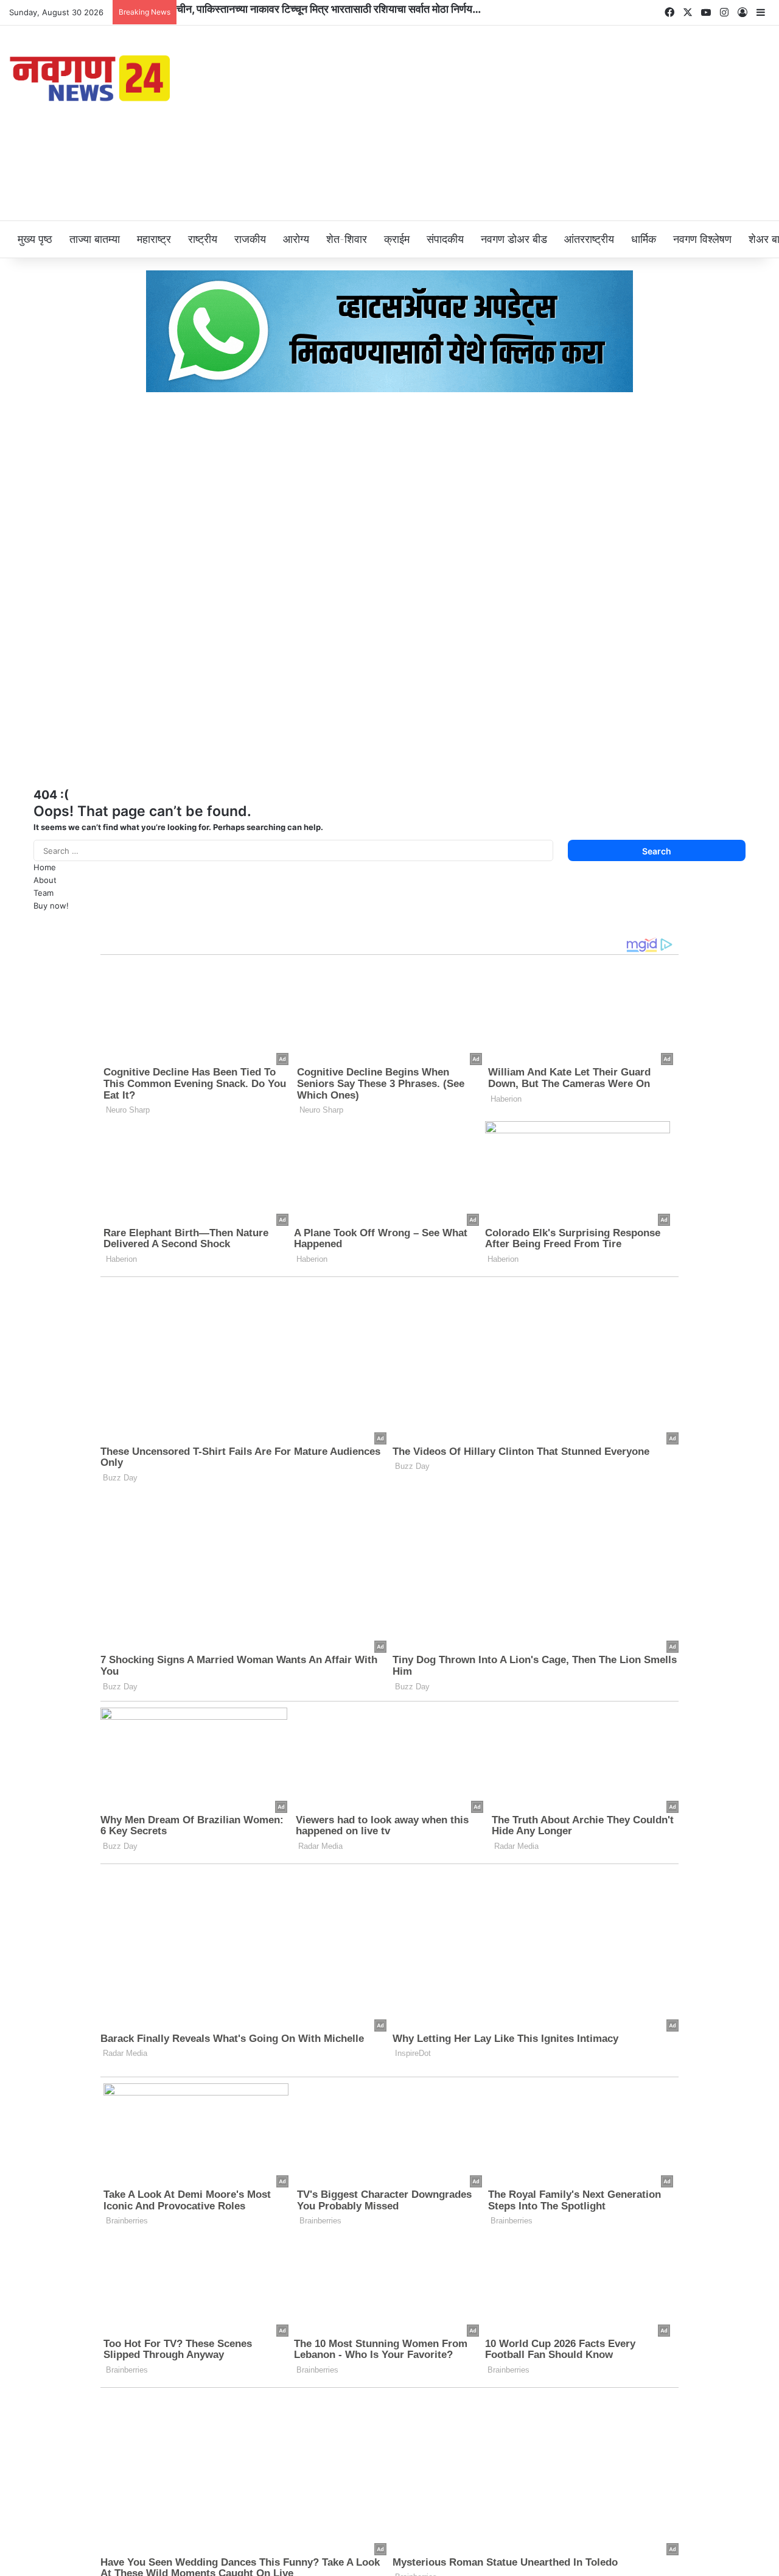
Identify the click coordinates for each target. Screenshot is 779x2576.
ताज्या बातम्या (95, 239)
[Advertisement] (519, 123)
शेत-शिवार (347, 239)
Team (44, 893)
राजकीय (250, 239)
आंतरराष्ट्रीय (589, 239)
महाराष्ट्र (154, 239)
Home (45, 867)
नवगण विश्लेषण (702, 239)
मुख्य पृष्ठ (35, 239)
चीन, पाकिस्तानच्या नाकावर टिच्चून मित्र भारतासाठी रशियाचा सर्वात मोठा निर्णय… (329, 9)
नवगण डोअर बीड (514, 239)
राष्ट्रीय (203, 239)
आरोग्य (296, 239)
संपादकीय (445, 239)
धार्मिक (644, 239)
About (45, 880)
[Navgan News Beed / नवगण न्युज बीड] (92, 77)
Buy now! (51, 906)
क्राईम (397, 239)
